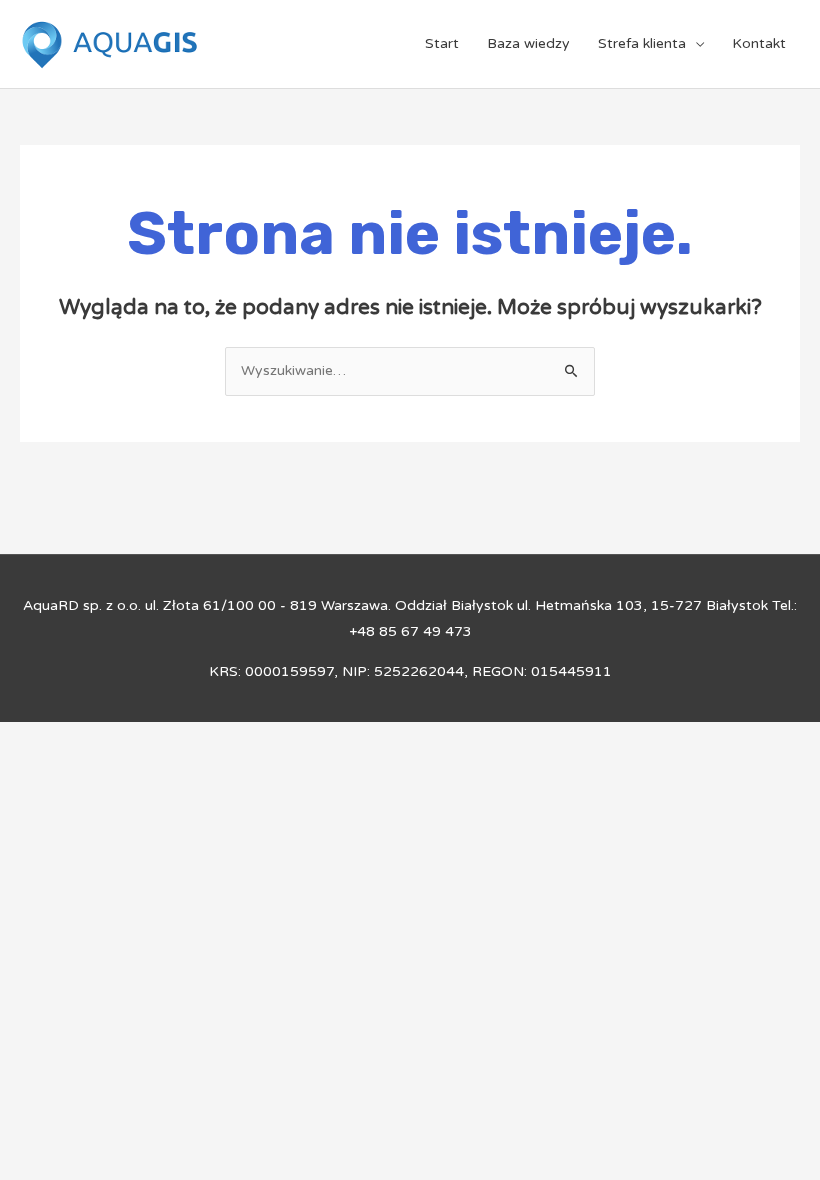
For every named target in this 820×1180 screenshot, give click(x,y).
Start (442, 43)
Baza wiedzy (528, 43)
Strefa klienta (642, 43)
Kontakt (759, 43)
